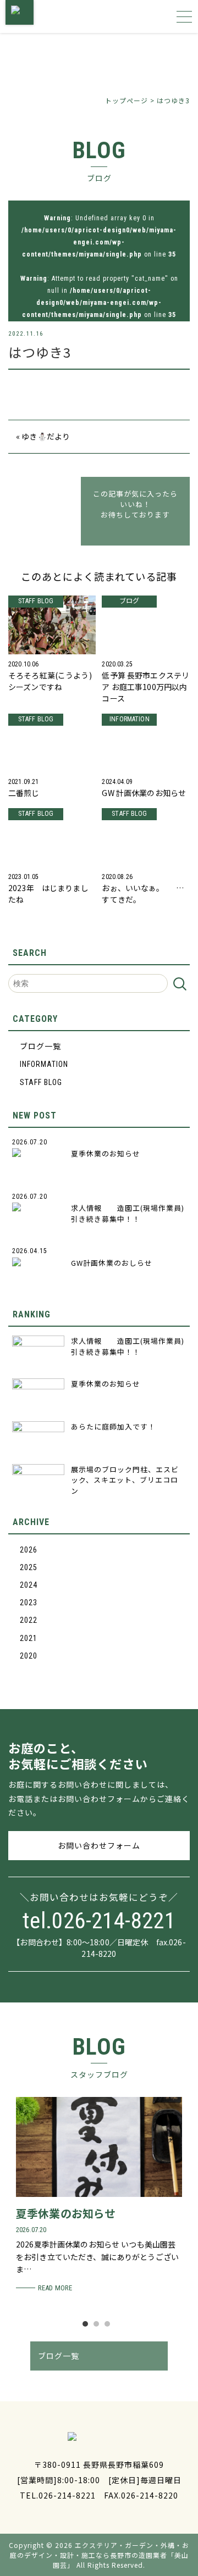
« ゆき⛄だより (43, 436)
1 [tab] (88, 2327)
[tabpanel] (99, 2196)
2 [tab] (99, 2327)
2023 (29, 1603)
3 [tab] (110, 2327)
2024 (29, 1585)
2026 (29, 1550)
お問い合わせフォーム (99, 1845)
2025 (29, 1567)
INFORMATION (44, 1064)
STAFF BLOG (41, 1082)
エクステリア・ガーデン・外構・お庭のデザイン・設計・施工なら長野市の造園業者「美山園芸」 (100, 2555)
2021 (29, 1638)
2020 (29, 1656)
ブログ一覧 (40, 1047)
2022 (29, 1620)
